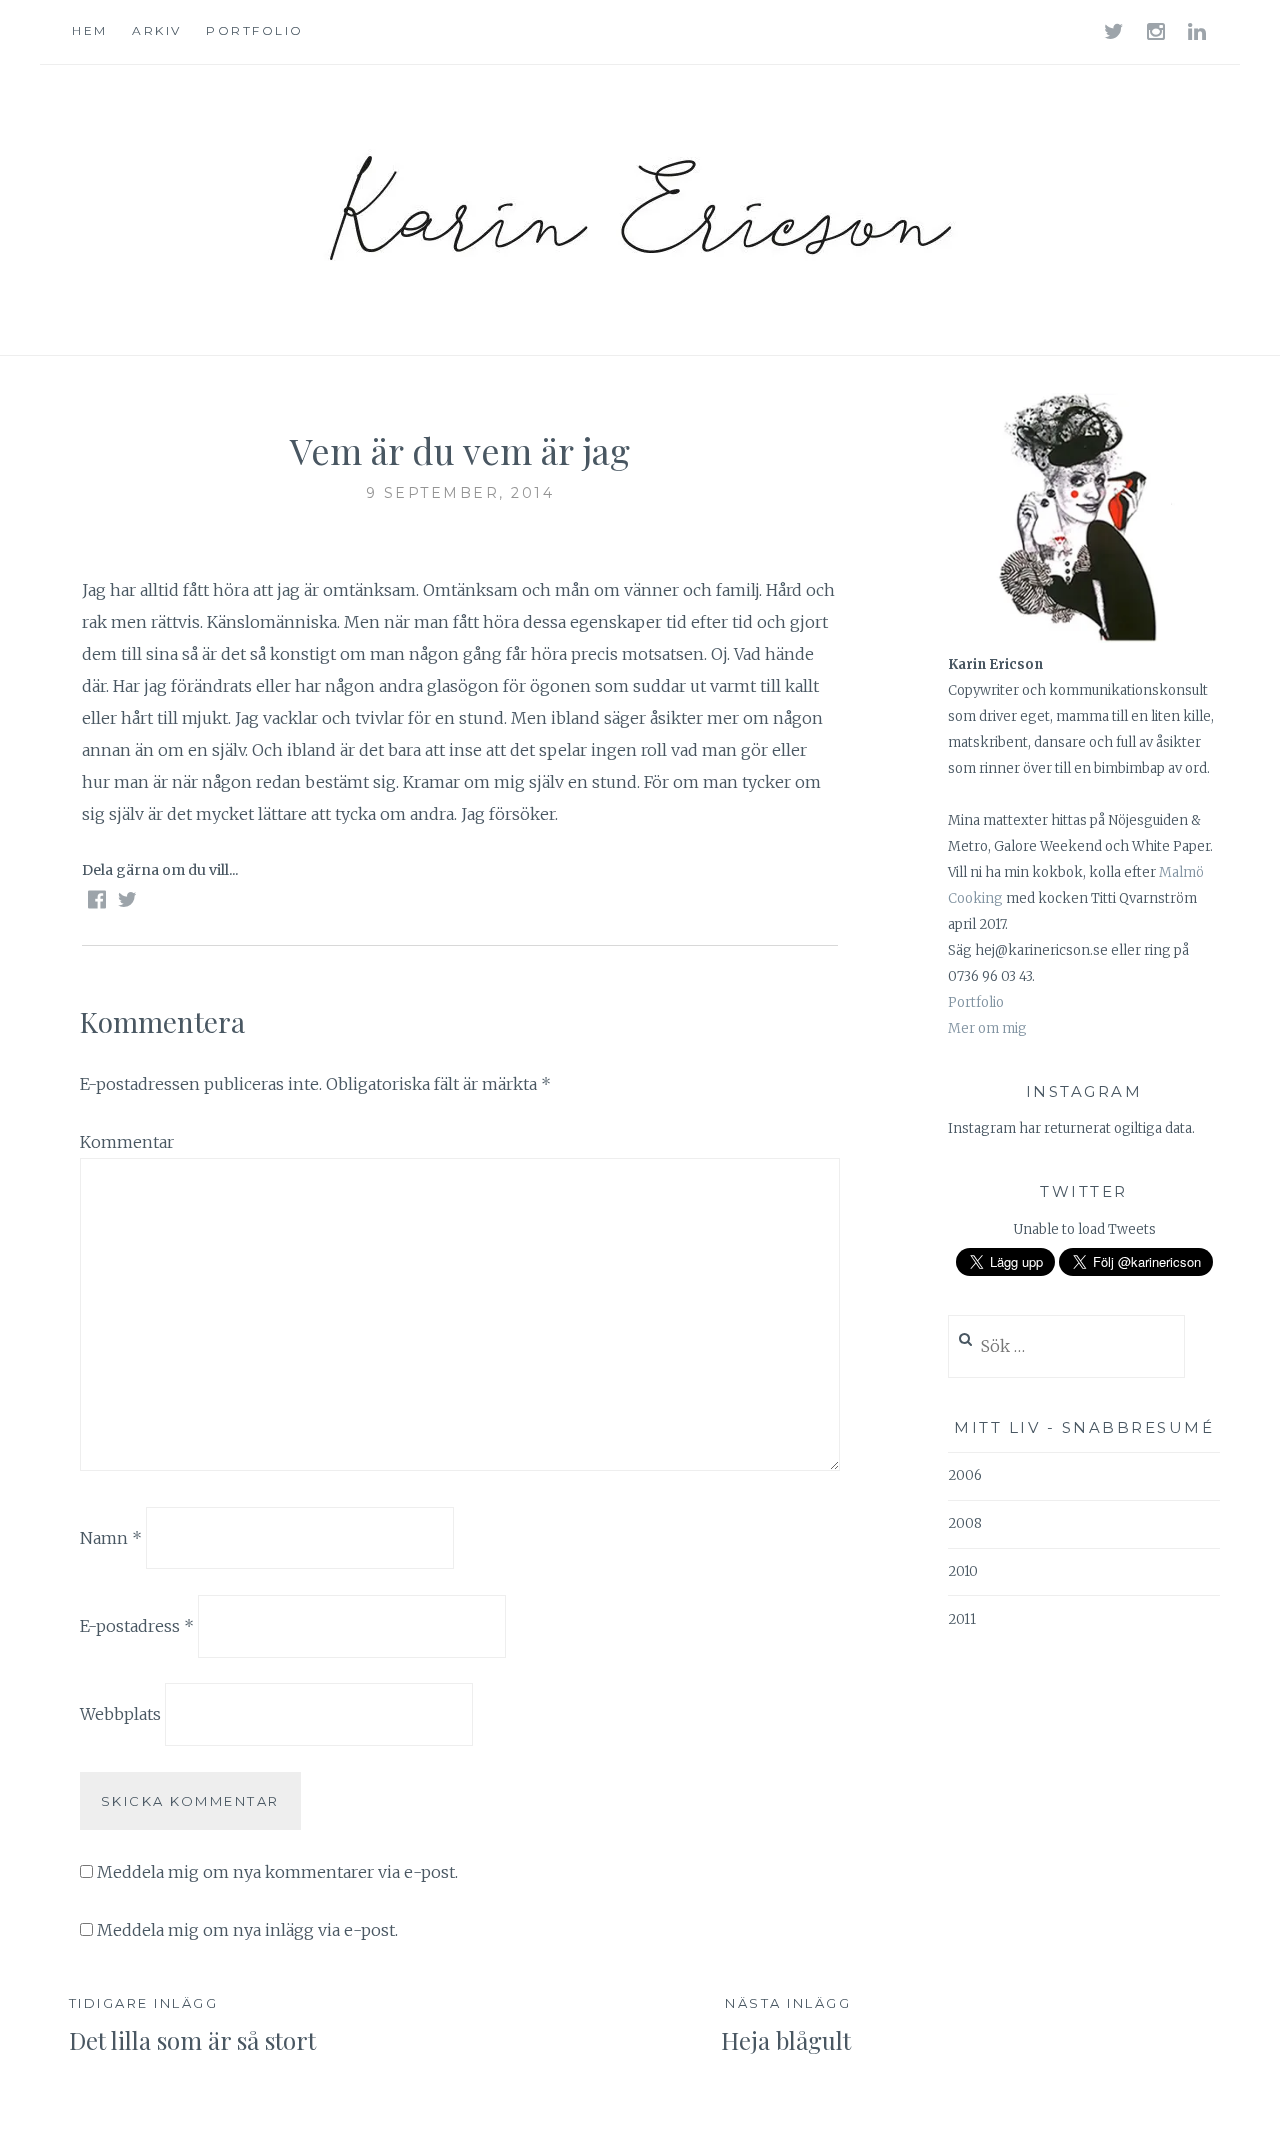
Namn (111, 1537)
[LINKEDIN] (1198, 30)
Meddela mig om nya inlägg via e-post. (247, 1930)
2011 (962, 1619)
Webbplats (120, 1714)
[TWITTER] (1115, 30)
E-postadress (137, 1626)
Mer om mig (987, 1028)
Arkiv (157, 30)
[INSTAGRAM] (1157, 30)
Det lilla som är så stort (192, 2025)
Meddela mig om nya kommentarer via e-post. (277, 1872)
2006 (965, 1475)
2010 (963, 1571)
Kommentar (127, 1142)
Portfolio (255, 30)
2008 (965, 1523)
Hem (90, 30)
